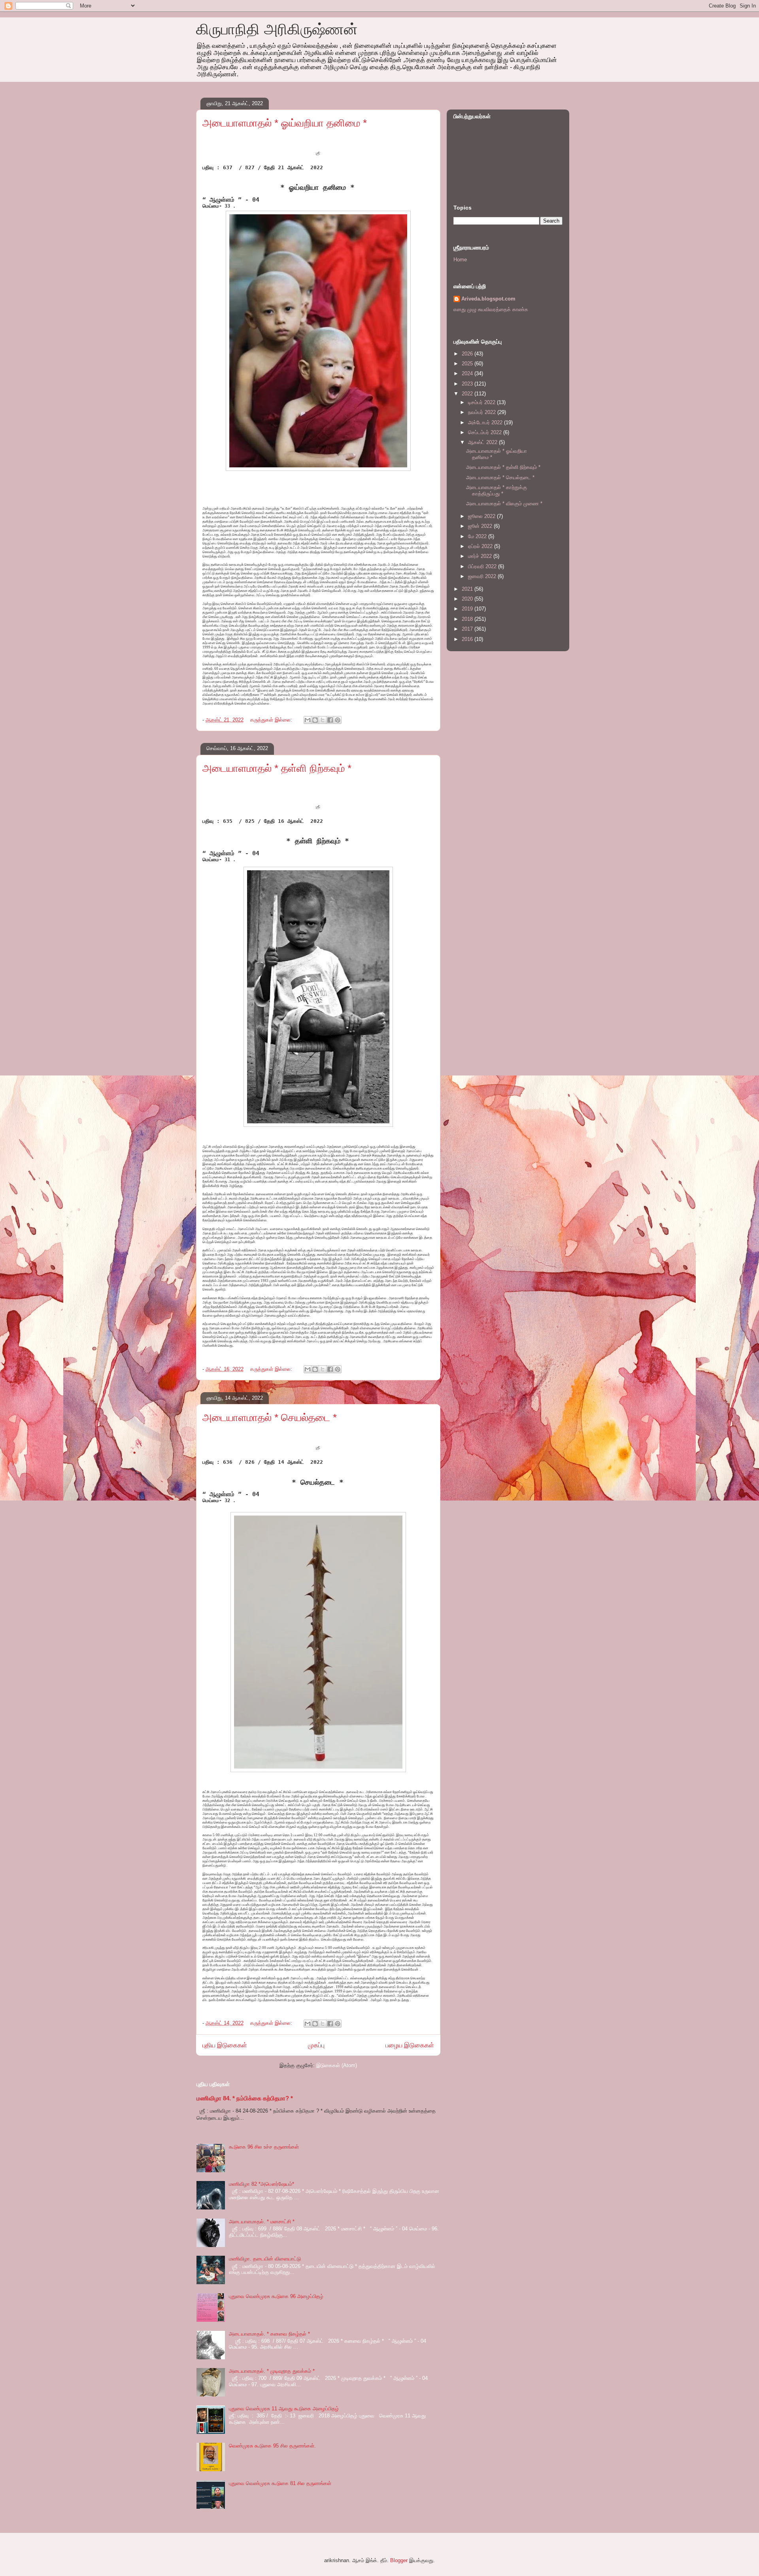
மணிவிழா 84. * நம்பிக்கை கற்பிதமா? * (245, 2098)
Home (460, 260)
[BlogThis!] (315, 720)
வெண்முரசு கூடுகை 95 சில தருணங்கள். (272, 2446)
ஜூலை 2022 (482, 516)
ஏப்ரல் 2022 (481, 546)
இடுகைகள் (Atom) (337, 2065)
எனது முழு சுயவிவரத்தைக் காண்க (491, 309)
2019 (468, 609)
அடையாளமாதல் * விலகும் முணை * (504, 504)
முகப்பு (316, 2045)
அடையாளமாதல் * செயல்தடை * (270, 1417)
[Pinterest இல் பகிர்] (338, 720)
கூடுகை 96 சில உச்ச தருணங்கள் (264, 2147)
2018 (468, 619)
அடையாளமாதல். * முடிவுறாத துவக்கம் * (272, 2371)
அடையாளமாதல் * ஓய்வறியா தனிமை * (285, 123)
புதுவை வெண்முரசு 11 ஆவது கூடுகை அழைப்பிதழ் (284, 2409)
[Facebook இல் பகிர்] (330, 720)
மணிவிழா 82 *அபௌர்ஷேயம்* (261, 2184)
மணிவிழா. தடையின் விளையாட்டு (265, 2259)
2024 (468, 373)
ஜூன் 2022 (481, 526)
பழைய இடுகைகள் (410, 2045)
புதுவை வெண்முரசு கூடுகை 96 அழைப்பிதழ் (276, 2296)
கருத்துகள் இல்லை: (272, 720)
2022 (468, 394)
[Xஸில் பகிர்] (323, 720)
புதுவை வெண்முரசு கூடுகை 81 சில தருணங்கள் (280, 2483)
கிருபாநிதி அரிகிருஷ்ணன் (277, 29)
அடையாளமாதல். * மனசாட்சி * (262, 2222)
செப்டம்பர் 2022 (486, 432)
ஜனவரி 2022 (483, 576)
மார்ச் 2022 (481, 556)
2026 (468, 354)
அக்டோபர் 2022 (486, 422)
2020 (468, 599)
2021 (468, 589)
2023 (468, 384)
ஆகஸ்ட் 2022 (483, 442)
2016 (468, 639)
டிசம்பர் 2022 (482, 402)
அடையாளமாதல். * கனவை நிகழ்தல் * (269, 2334)
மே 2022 (478, 536)
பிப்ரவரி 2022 (483, 566)
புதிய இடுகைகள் (225, 2045)
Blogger (399, 2560)
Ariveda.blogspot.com (488, 299)
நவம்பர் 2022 (483, 412)
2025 (468, 364)
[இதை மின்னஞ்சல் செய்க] (308, 720)
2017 (468, 629)
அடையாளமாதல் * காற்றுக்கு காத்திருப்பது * (497, 490)
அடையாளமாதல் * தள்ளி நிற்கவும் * (277, 768)
